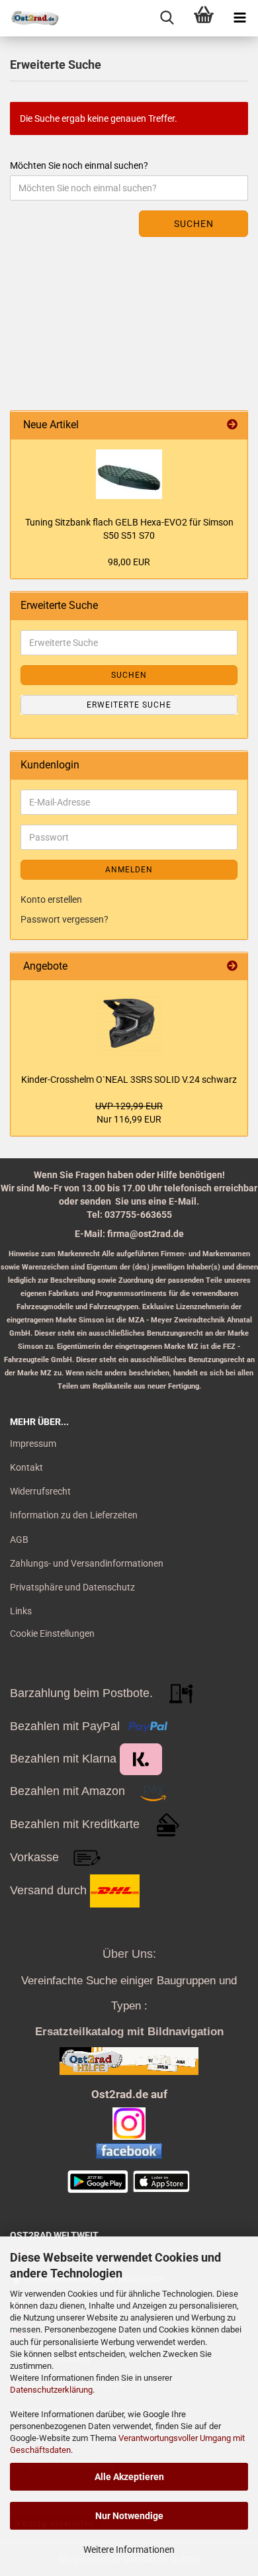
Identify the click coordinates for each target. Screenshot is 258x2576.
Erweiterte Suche (129, 705)
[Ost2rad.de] (30, 18)
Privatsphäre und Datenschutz (72, 1587)
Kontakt (26, 1467)
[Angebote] (232, 967)
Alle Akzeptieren (129, 2477)
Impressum (33, 1444)
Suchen (194, 224)
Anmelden (129, 870)
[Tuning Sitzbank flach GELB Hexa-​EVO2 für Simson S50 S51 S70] (129, 474)
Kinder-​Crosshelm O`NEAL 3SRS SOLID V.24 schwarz (129, 1080)
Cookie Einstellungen (52, 1633)
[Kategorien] (240, 18)
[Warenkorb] (203, 18)
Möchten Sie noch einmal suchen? (79, 165)
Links (21, 1611)
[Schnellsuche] (167, 18)
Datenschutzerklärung (51, 2390)
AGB (19, 1540)
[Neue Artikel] (232, 425)
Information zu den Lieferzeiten (74, 1515)
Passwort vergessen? (64, 919)
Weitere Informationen (129, 2550)
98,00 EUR (129, 562)
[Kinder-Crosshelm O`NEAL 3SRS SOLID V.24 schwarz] (129, 1023)
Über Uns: (129, 1954)
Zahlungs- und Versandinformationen (87, 1563)
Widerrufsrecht (40, 1491)
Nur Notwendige (129, 2516)
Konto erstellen (51, 899)
